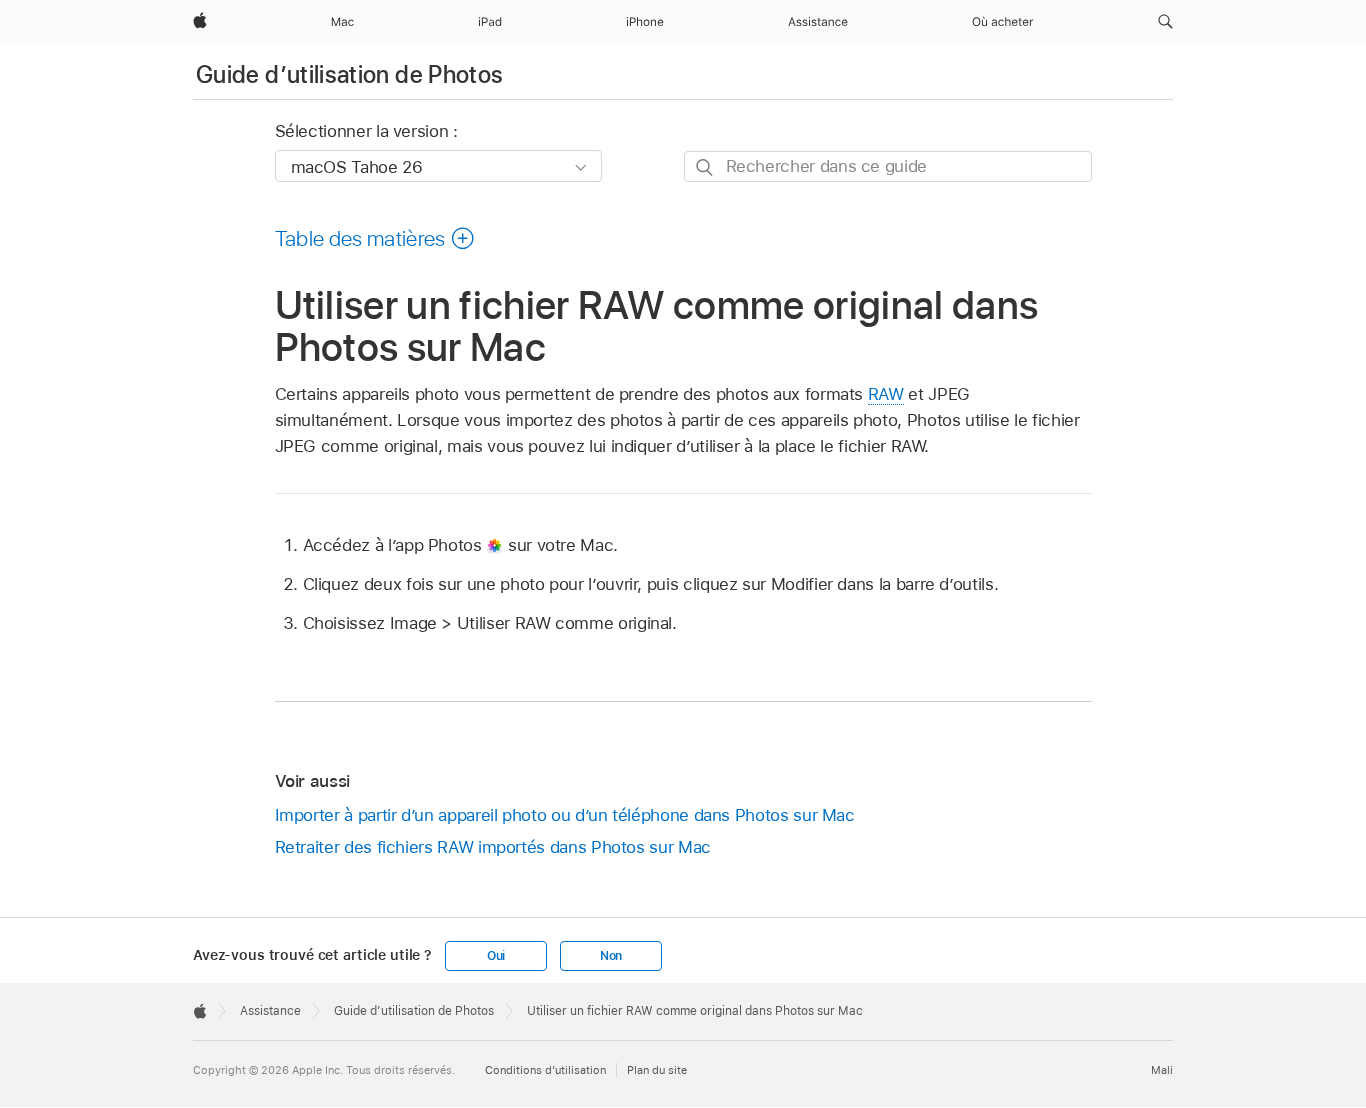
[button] (1165, 22)
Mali (1162, 1070)
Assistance (270, 1011)
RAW (886, 394)
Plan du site (657, 1070)
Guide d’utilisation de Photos (349, 74)
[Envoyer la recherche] (705, 167)
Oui (496, 956)
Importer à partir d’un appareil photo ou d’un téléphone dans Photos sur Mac (565, 815)
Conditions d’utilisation (545, 1070)
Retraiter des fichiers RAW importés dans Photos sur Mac (493, 847)
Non (611, 956)
